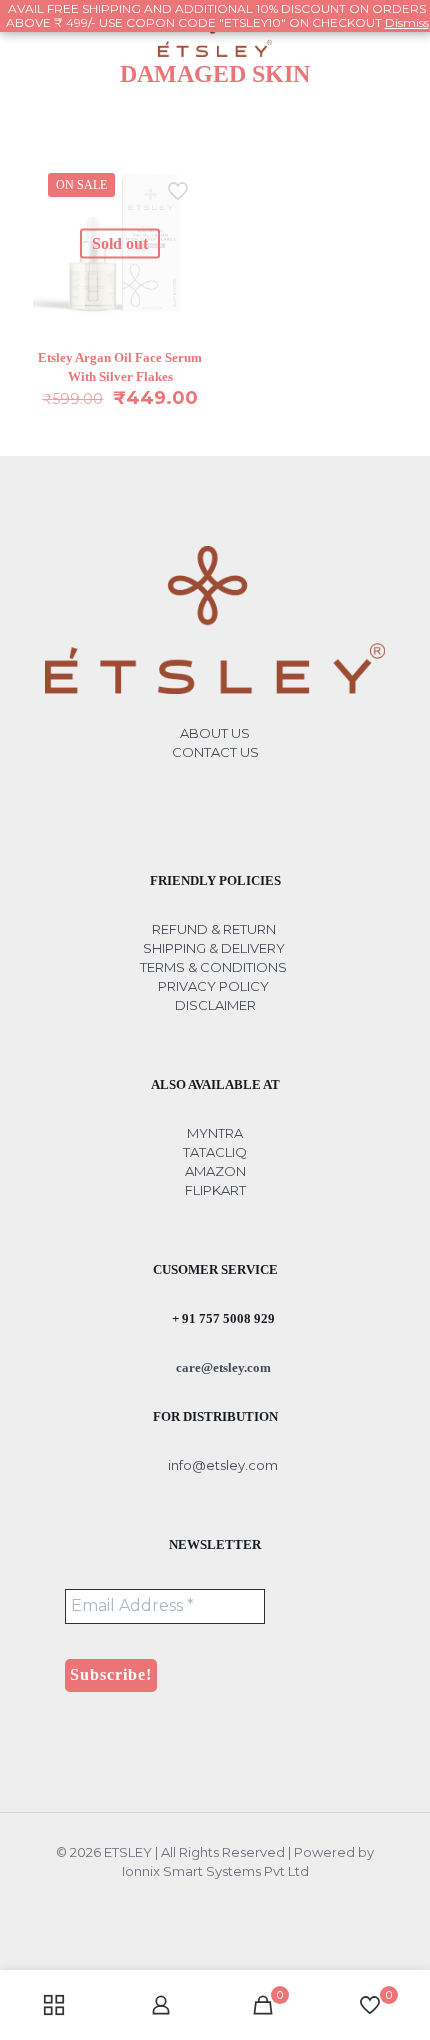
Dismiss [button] (407, 22)
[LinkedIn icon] (225, 1899)
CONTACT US (215, 752)
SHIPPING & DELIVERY (215, 948)
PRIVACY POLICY (213, 986)
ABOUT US (215, 733)
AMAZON (215, 1171)
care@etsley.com (222, 1367)
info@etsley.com (221, 1465)
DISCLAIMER (215, 1005)
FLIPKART (215, 1190)
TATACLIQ (215, 1152)
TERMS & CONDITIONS (213, 967)
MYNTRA (215, 1133)
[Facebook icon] (183, 1899)
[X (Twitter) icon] (204, 1899)
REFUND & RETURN (214, 929)
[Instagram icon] (246, 1899)
